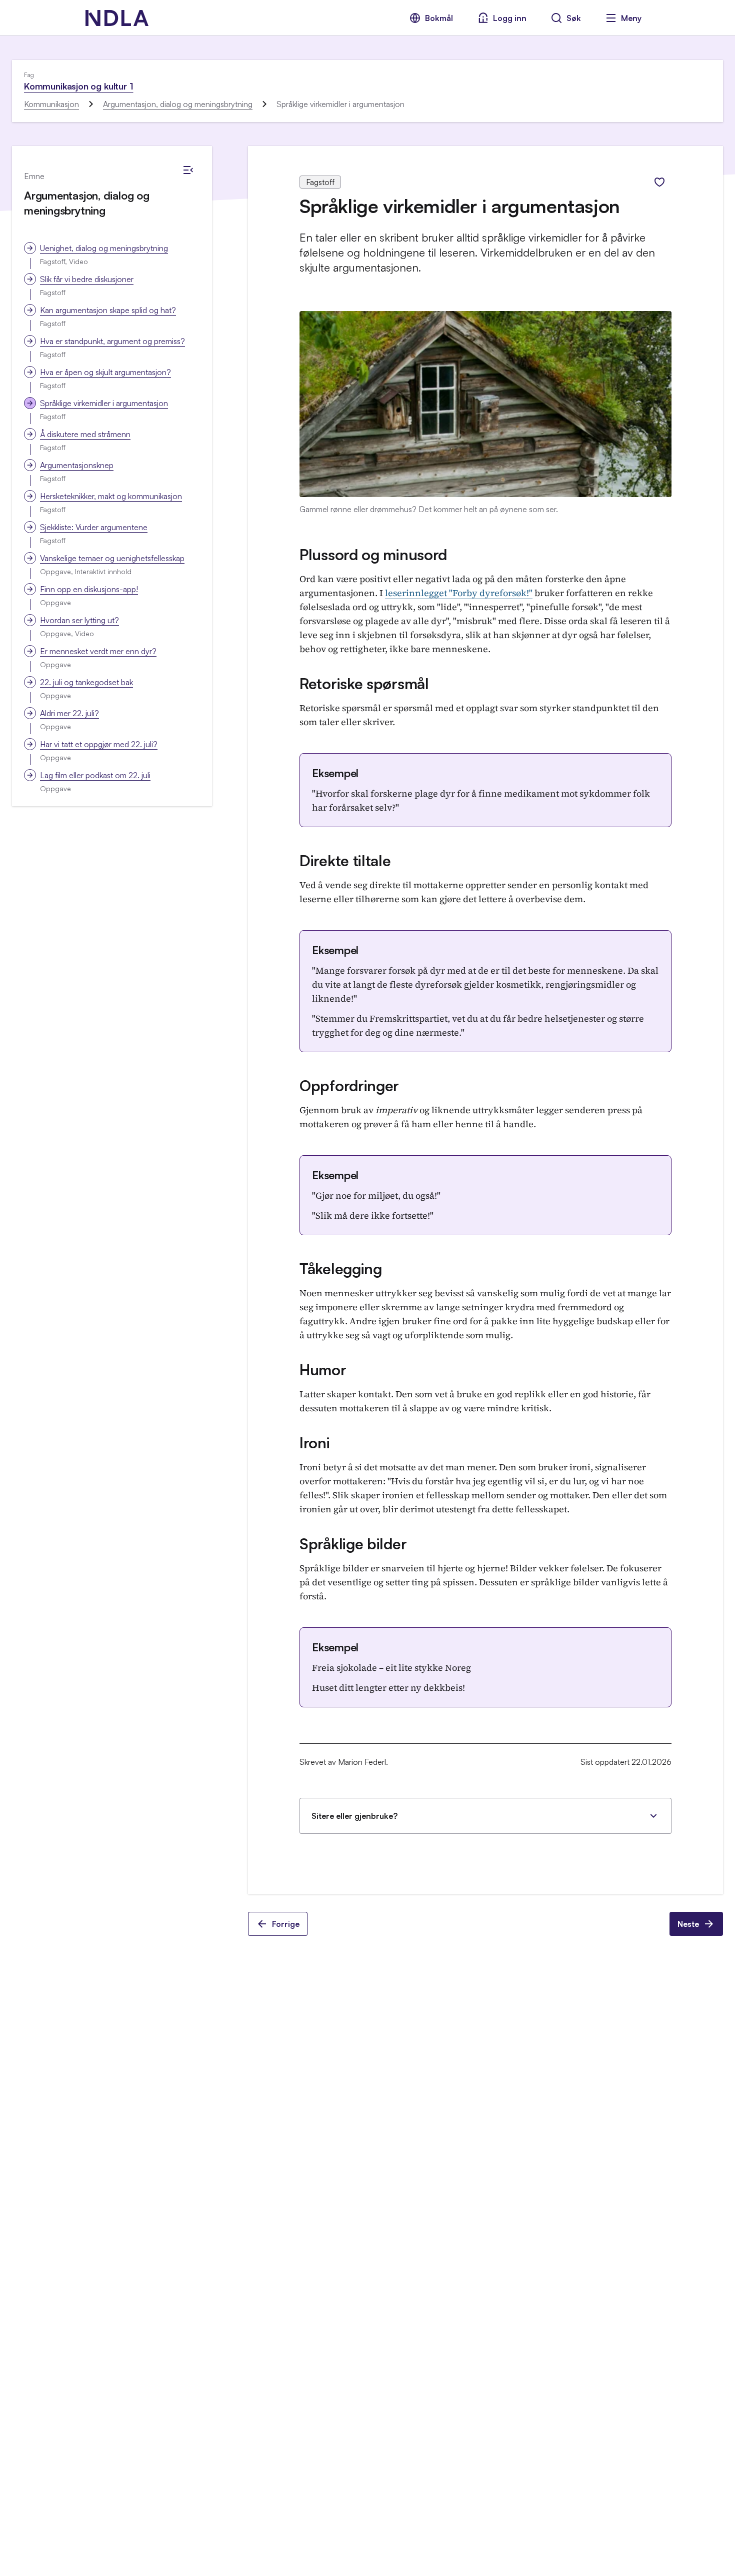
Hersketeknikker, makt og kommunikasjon (111, 496)
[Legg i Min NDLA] (659, 182)
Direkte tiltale (345, 860)
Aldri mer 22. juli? (69, 713)
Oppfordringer (349, 1085)
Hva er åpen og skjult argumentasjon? (105, 372)
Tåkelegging (341, 1268)
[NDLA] (117, 18)
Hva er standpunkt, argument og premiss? (112, 341)
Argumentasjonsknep (77, 465)
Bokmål (439, 18)
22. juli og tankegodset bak (86, 682)
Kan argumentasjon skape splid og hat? (108, 310)
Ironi (315, 1443)
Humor (323, 1370)
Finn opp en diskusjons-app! (89, 589)
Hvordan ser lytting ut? (79, 620)
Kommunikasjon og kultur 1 (79, 86)
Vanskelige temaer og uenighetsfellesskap (112, 558)
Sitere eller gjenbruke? (354, 1816)
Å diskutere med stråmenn (85, 434)
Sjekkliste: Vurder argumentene (94, 527)
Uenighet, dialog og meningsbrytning (104, 248)
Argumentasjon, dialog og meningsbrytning (178, 104)
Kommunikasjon (51, 104)
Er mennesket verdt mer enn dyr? (98, 651)
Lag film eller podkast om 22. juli (95, 775)
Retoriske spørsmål (364, 683)
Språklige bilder (353, 1544)
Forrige (286, 1924)
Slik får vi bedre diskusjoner (87, 279)
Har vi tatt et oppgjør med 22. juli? (99, 744)
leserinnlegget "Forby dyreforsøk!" (459, 593)
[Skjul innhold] (188, 170)
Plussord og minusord (373, 554)
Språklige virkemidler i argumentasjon (104, 403)
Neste (688, 1924)
